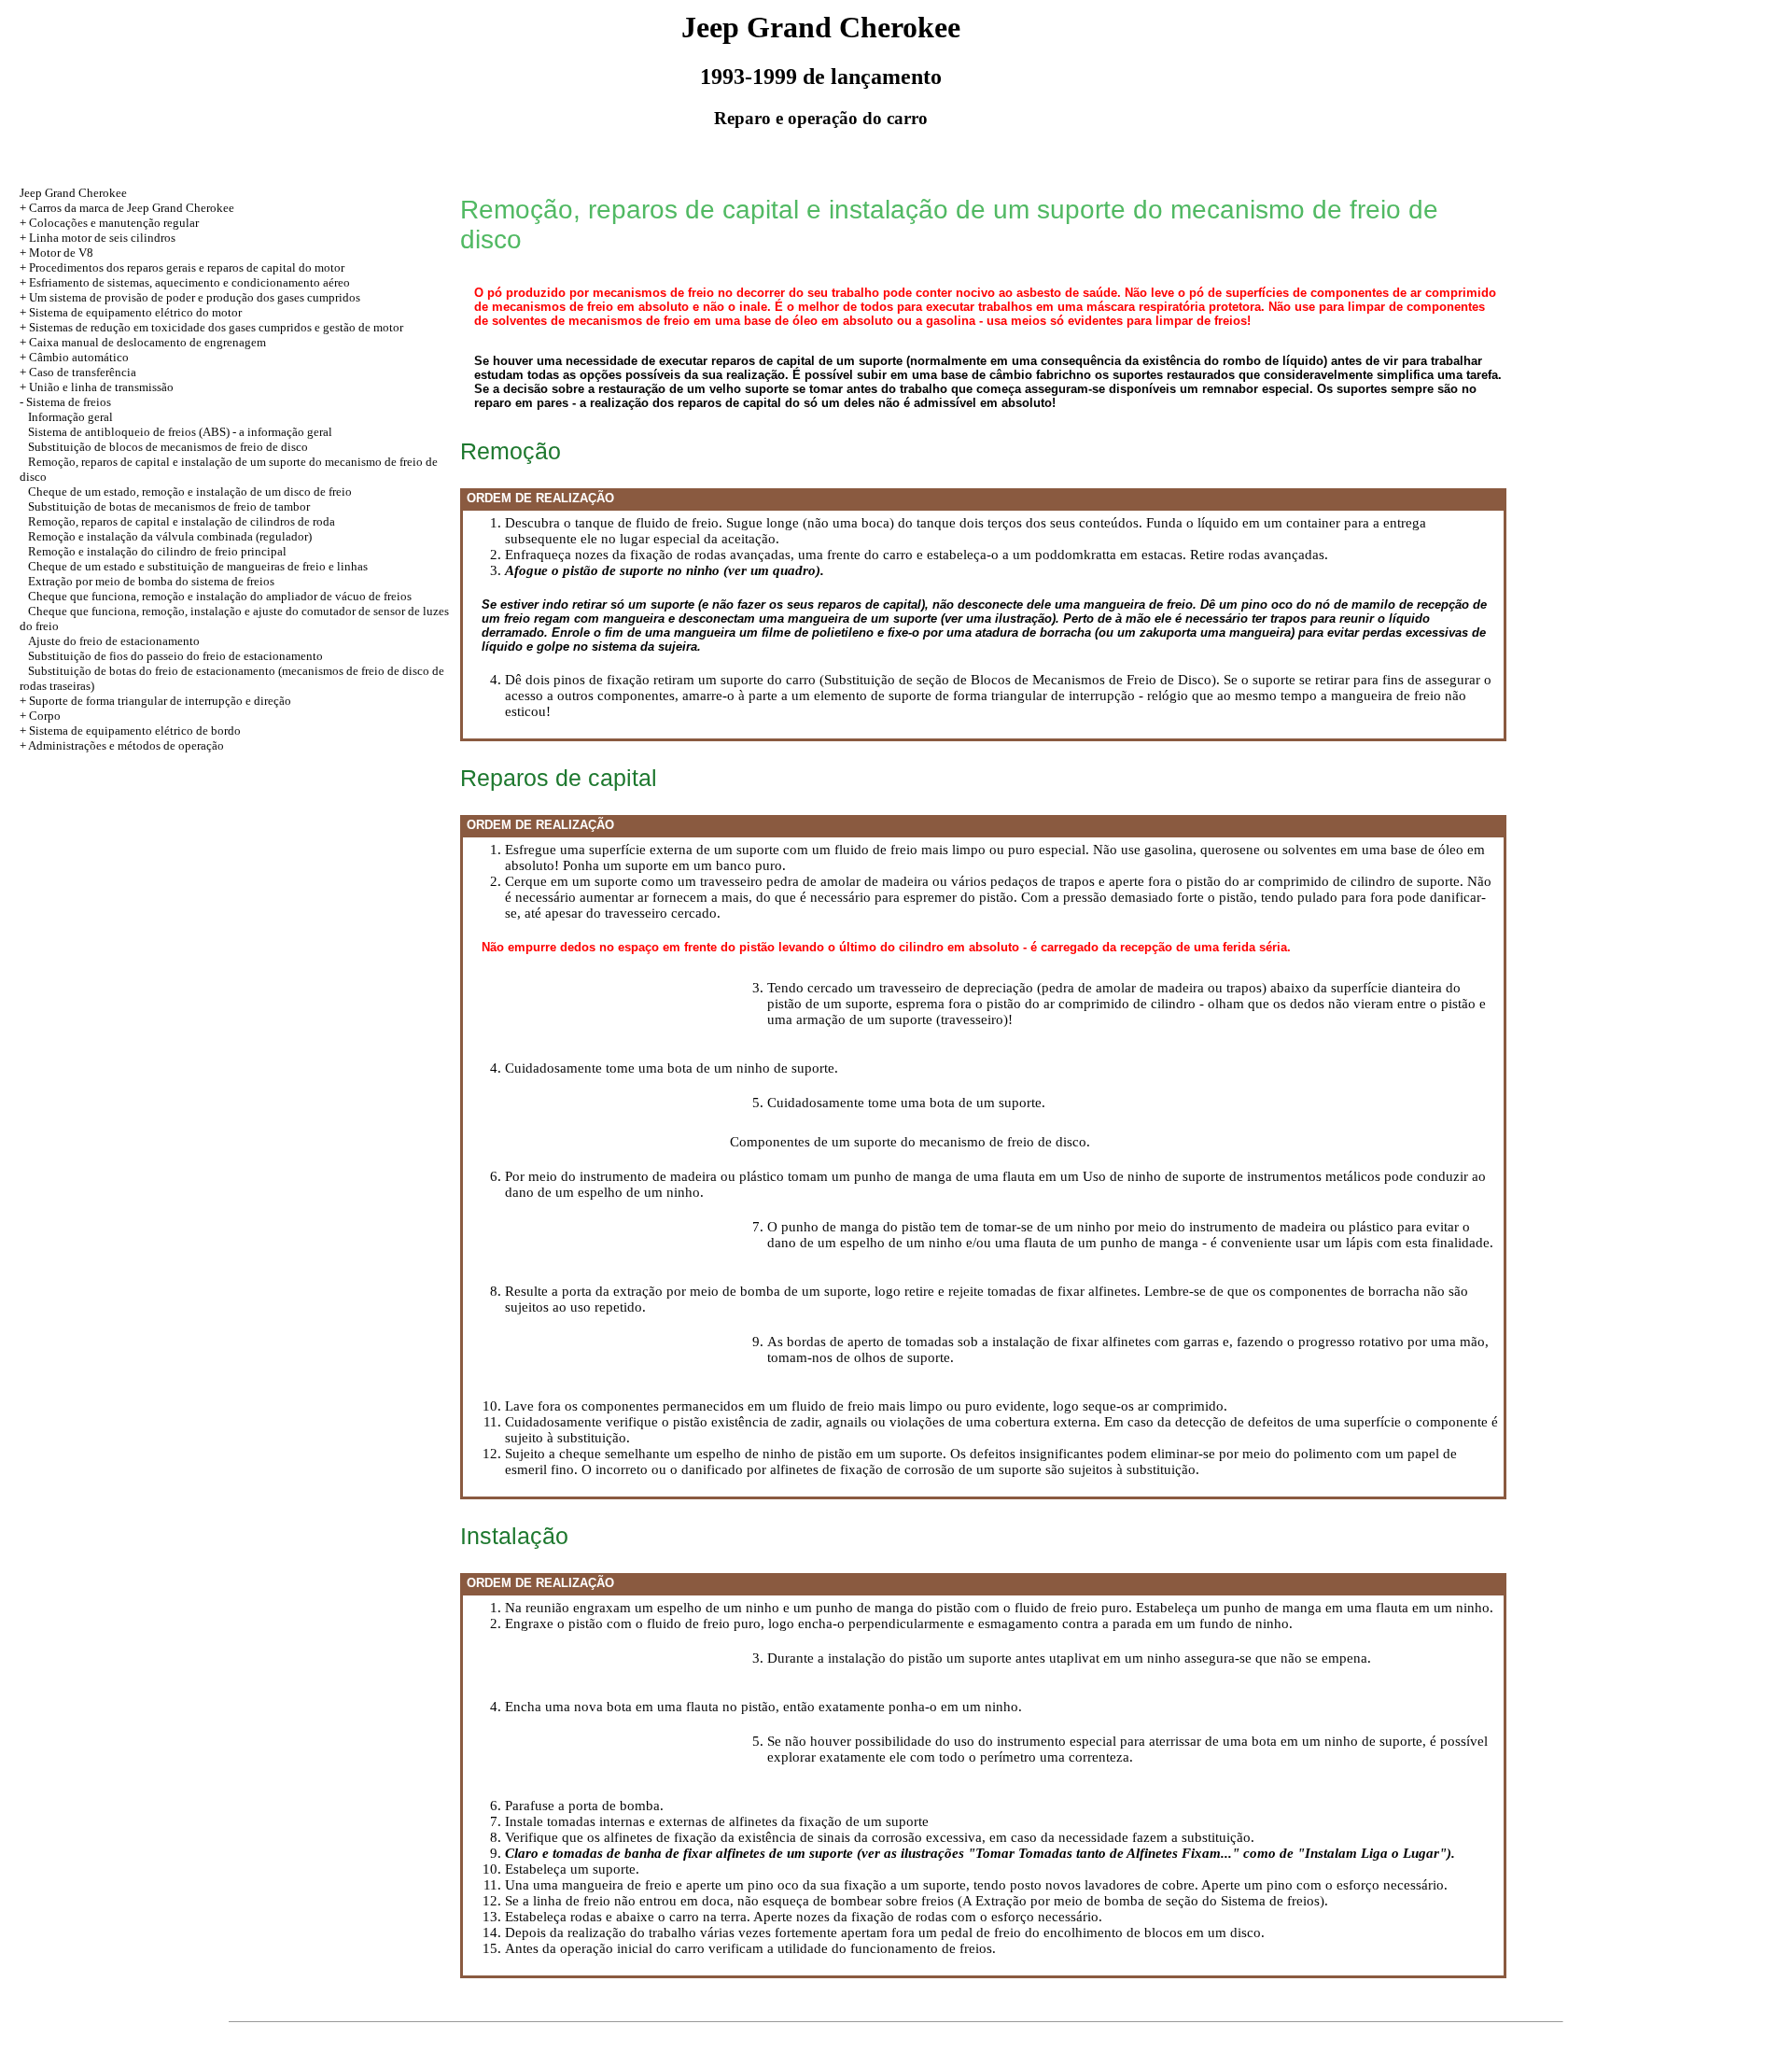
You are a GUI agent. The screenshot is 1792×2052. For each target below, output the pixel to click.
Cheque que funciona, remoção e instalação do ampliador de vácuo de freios (220, 596)
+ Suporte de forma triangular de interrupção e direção (155, 701)
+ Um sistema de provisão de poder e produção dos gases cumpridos (190, 297)
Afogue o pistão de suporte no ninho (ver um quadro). (665, 570)
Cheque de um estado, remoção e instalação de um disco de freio (190, 492)
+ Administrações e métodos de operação (122, 745)
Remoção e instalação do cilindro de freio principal (157, 551)
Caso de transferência (83, 372)
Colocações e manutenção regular (114, 223)
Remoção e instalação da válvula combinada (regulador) (170, 536)
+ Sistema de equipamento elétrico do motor (131, 312)
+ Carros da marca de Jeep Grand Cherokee (127, 208)
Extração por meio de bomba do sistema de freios (151, 581)
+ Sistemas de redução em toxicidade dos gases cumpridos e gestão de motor (211, 327)
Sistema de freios (69, 402)
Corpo (45, 716)
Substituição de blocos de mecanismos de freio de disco (168, 447)
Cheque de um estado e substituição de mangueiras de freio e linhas (198, 566)
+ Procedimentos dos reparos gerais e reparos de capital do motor (182, 267)
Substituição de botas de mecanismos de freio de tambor (169, 506)
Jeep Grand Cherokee (73, 193)
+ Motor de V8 (56, 253)
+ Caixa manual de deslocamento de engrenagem (143, 342)
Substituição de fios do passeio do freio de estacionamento (175, 656)
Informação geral (70, 417)
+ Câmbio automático (74, 357)
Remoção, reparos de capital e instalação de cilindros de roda (182, 521)
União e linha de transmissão (101, 387)
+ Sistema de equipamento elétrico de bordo (130, 731)
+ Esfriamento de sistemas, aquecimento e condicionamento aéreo (185, 282)
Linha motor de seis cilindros (102, 238)
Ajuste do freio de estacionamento (114, 641)
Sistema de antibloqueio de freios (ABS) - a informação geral (180, 432)
